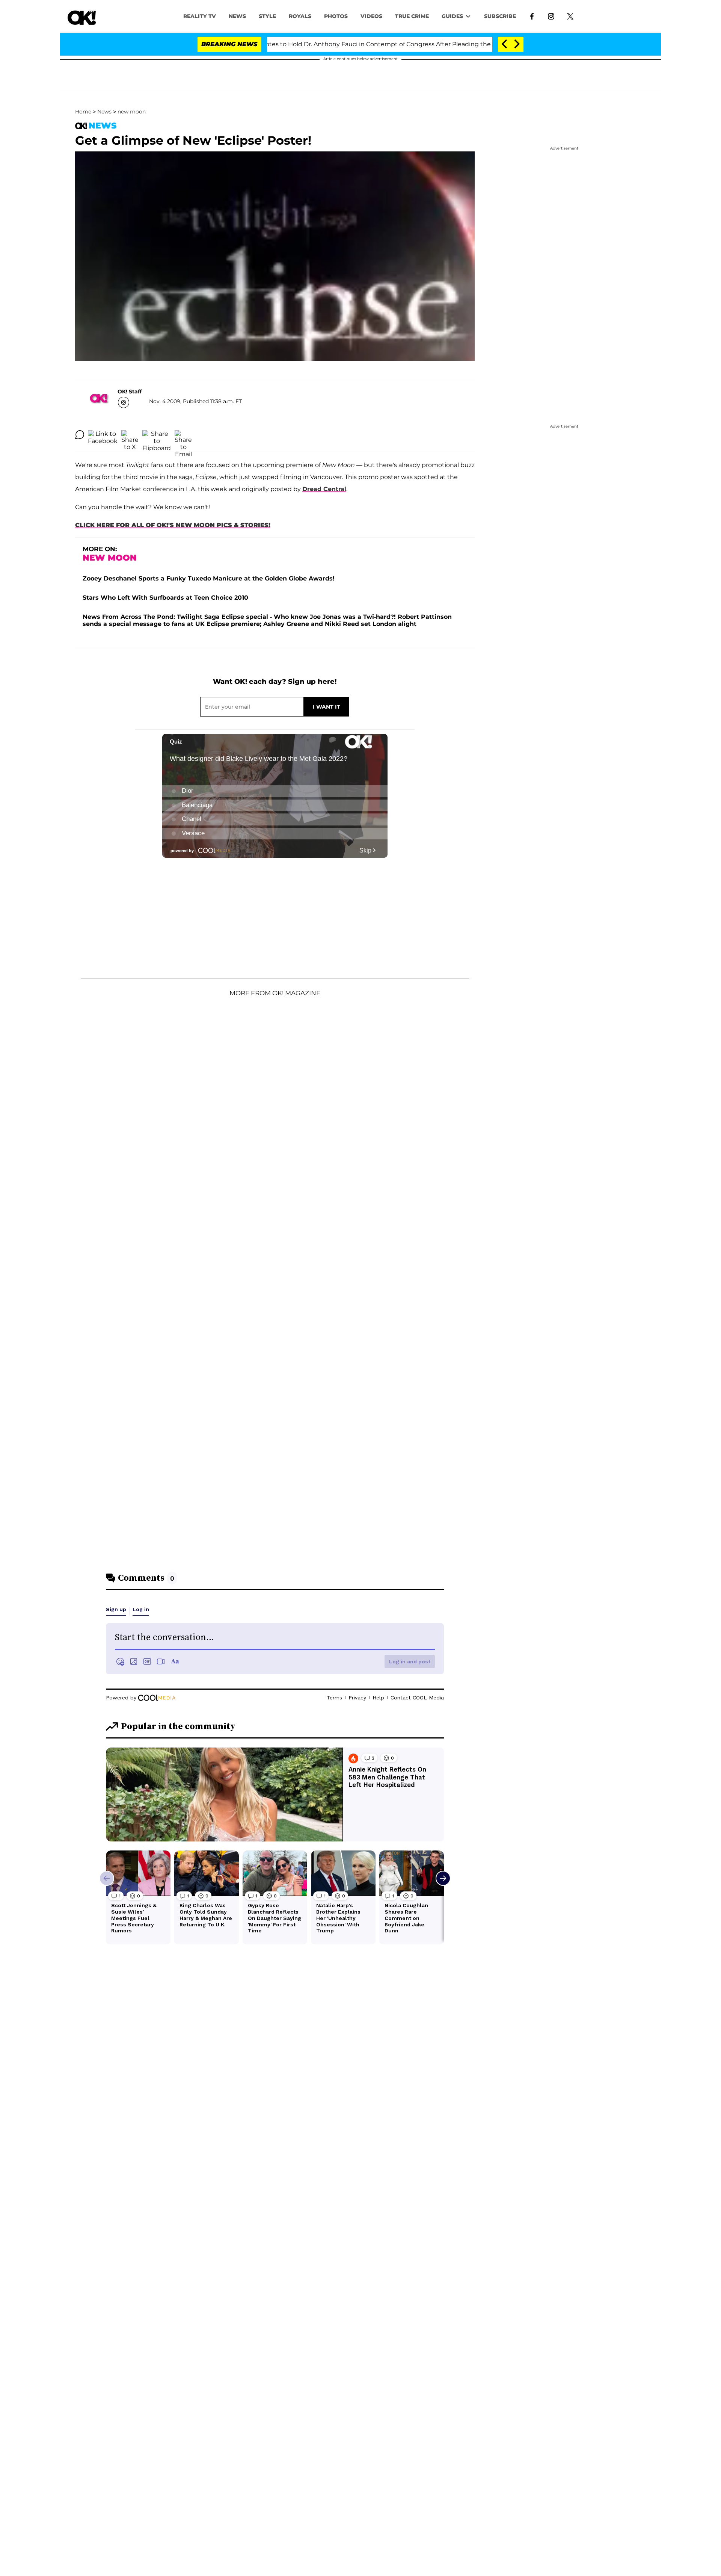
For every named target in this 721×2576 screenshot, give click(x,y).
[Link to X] (570, 16)
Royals (300, 16)
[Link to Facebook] (532, 16)
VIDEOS (371, 16)
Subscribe (500, 16)
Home (83, 112)
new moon (132, 112)
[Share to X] (130, 435)
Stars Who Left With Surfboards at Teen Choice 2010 (165, 598)
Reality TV (200, 16)
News (104, 112)
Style (267, 16)
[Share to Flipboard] (157, 435)
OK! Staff (130, 392)
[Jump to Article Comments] (80, 435)
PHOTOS (336, 16)
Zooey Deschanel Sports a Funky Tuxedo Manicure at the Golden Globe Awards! (209, 578)
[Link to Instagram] (551, 16)
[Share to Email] (183, 435)
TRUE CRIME (412, 16)
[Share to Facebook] (103, 435)
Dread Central (324, 489)
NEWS (237, 16)
